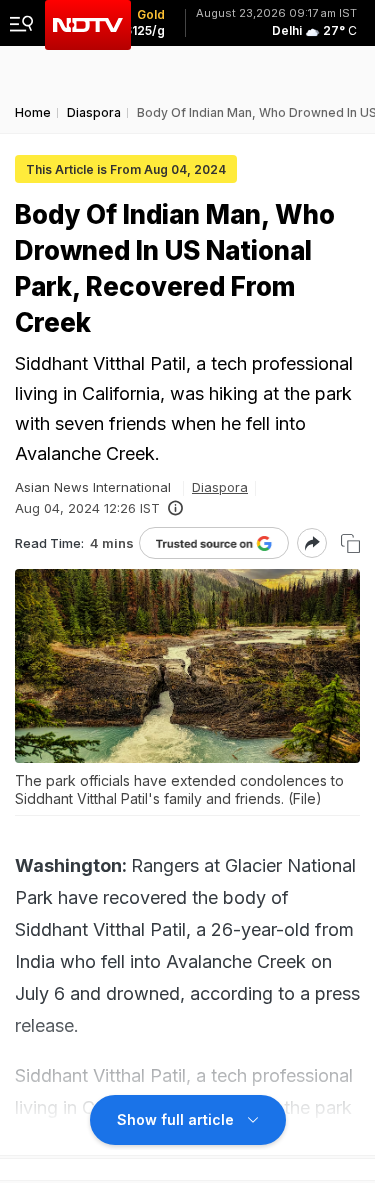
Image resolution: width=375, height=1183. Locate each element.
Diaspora (220, 487)
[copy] (350, 543)
